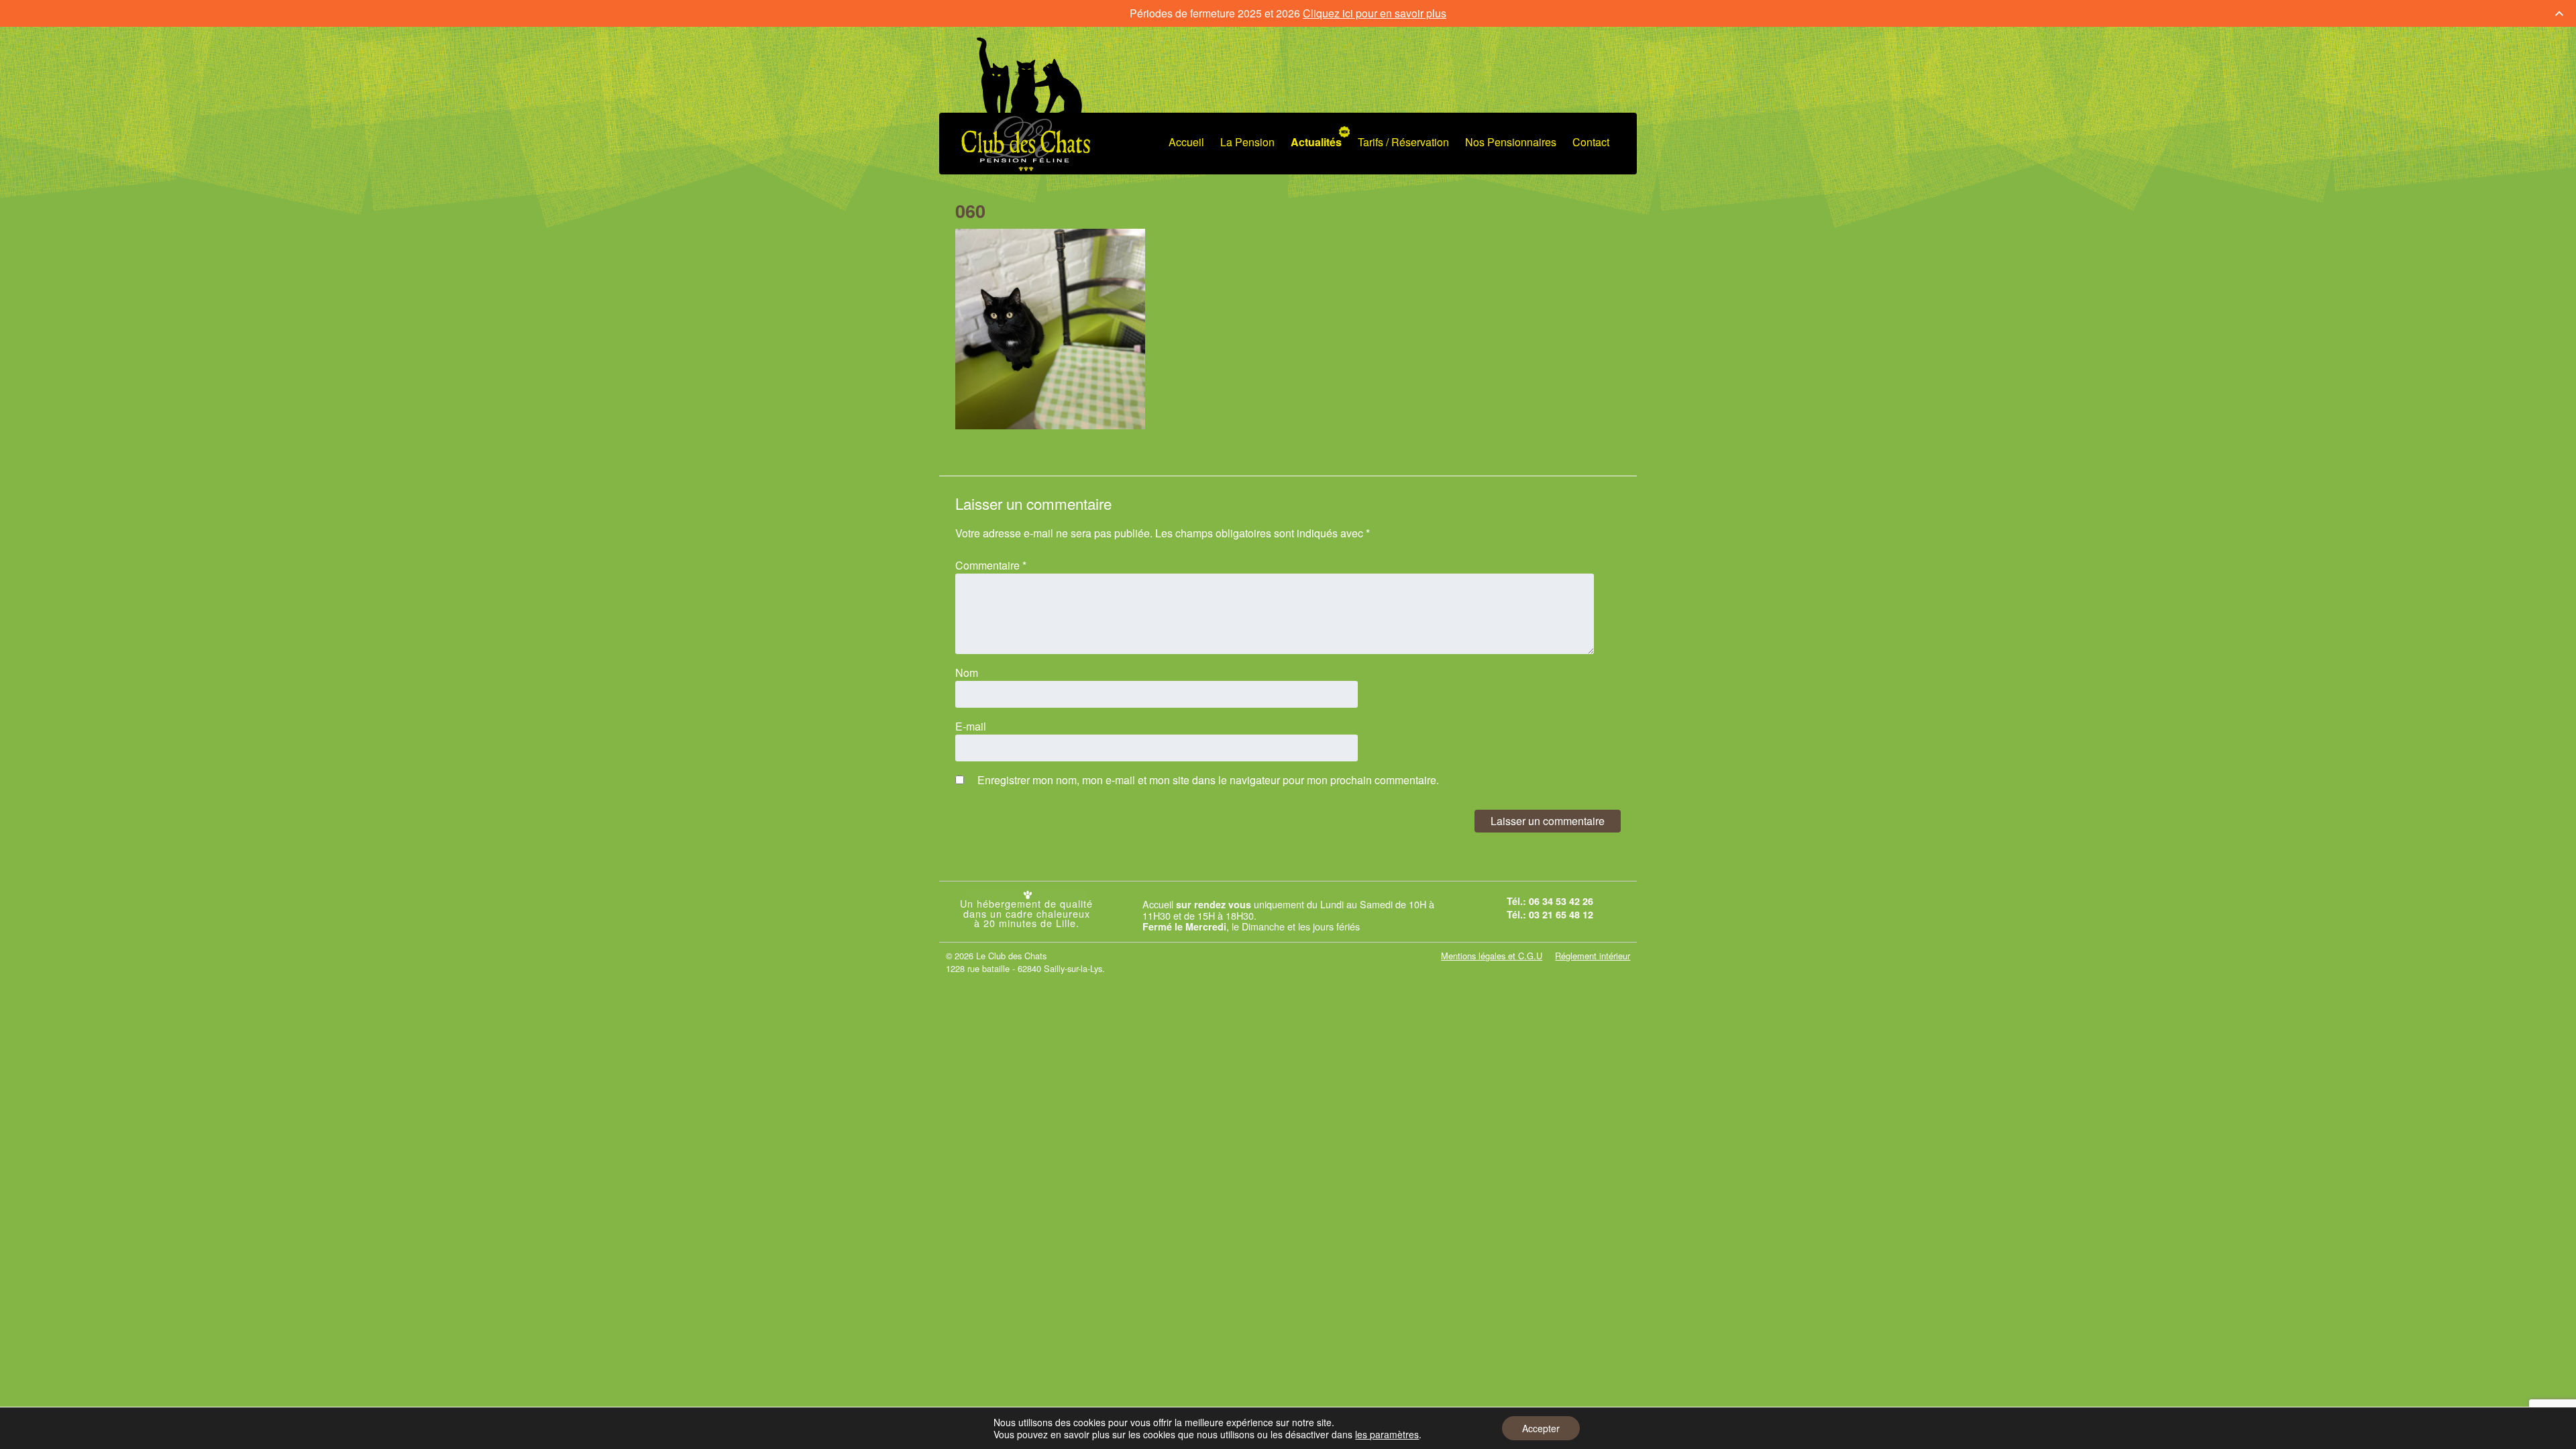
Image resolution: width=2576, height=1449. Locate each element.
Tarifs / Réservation (1403, 142)
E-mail (971, 726)
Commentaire (991, 565)
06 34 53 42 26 (1561, 901)
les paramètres (1387, 1434)
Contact (1591, 142)
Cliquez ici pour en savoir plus (1375, 13)
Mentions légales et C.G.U (1492, 956)
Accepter (1541, 1428)
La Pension (1247, 142)
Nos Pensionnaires (1511, 142)
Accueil (1186, 142)
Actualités (1316, 142)
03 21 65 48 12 (1561, 914)
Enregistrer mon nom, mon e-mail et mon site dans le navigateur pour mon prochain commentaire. (1208, 780)
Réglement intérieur (1593, 956)
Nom (967, 673)
